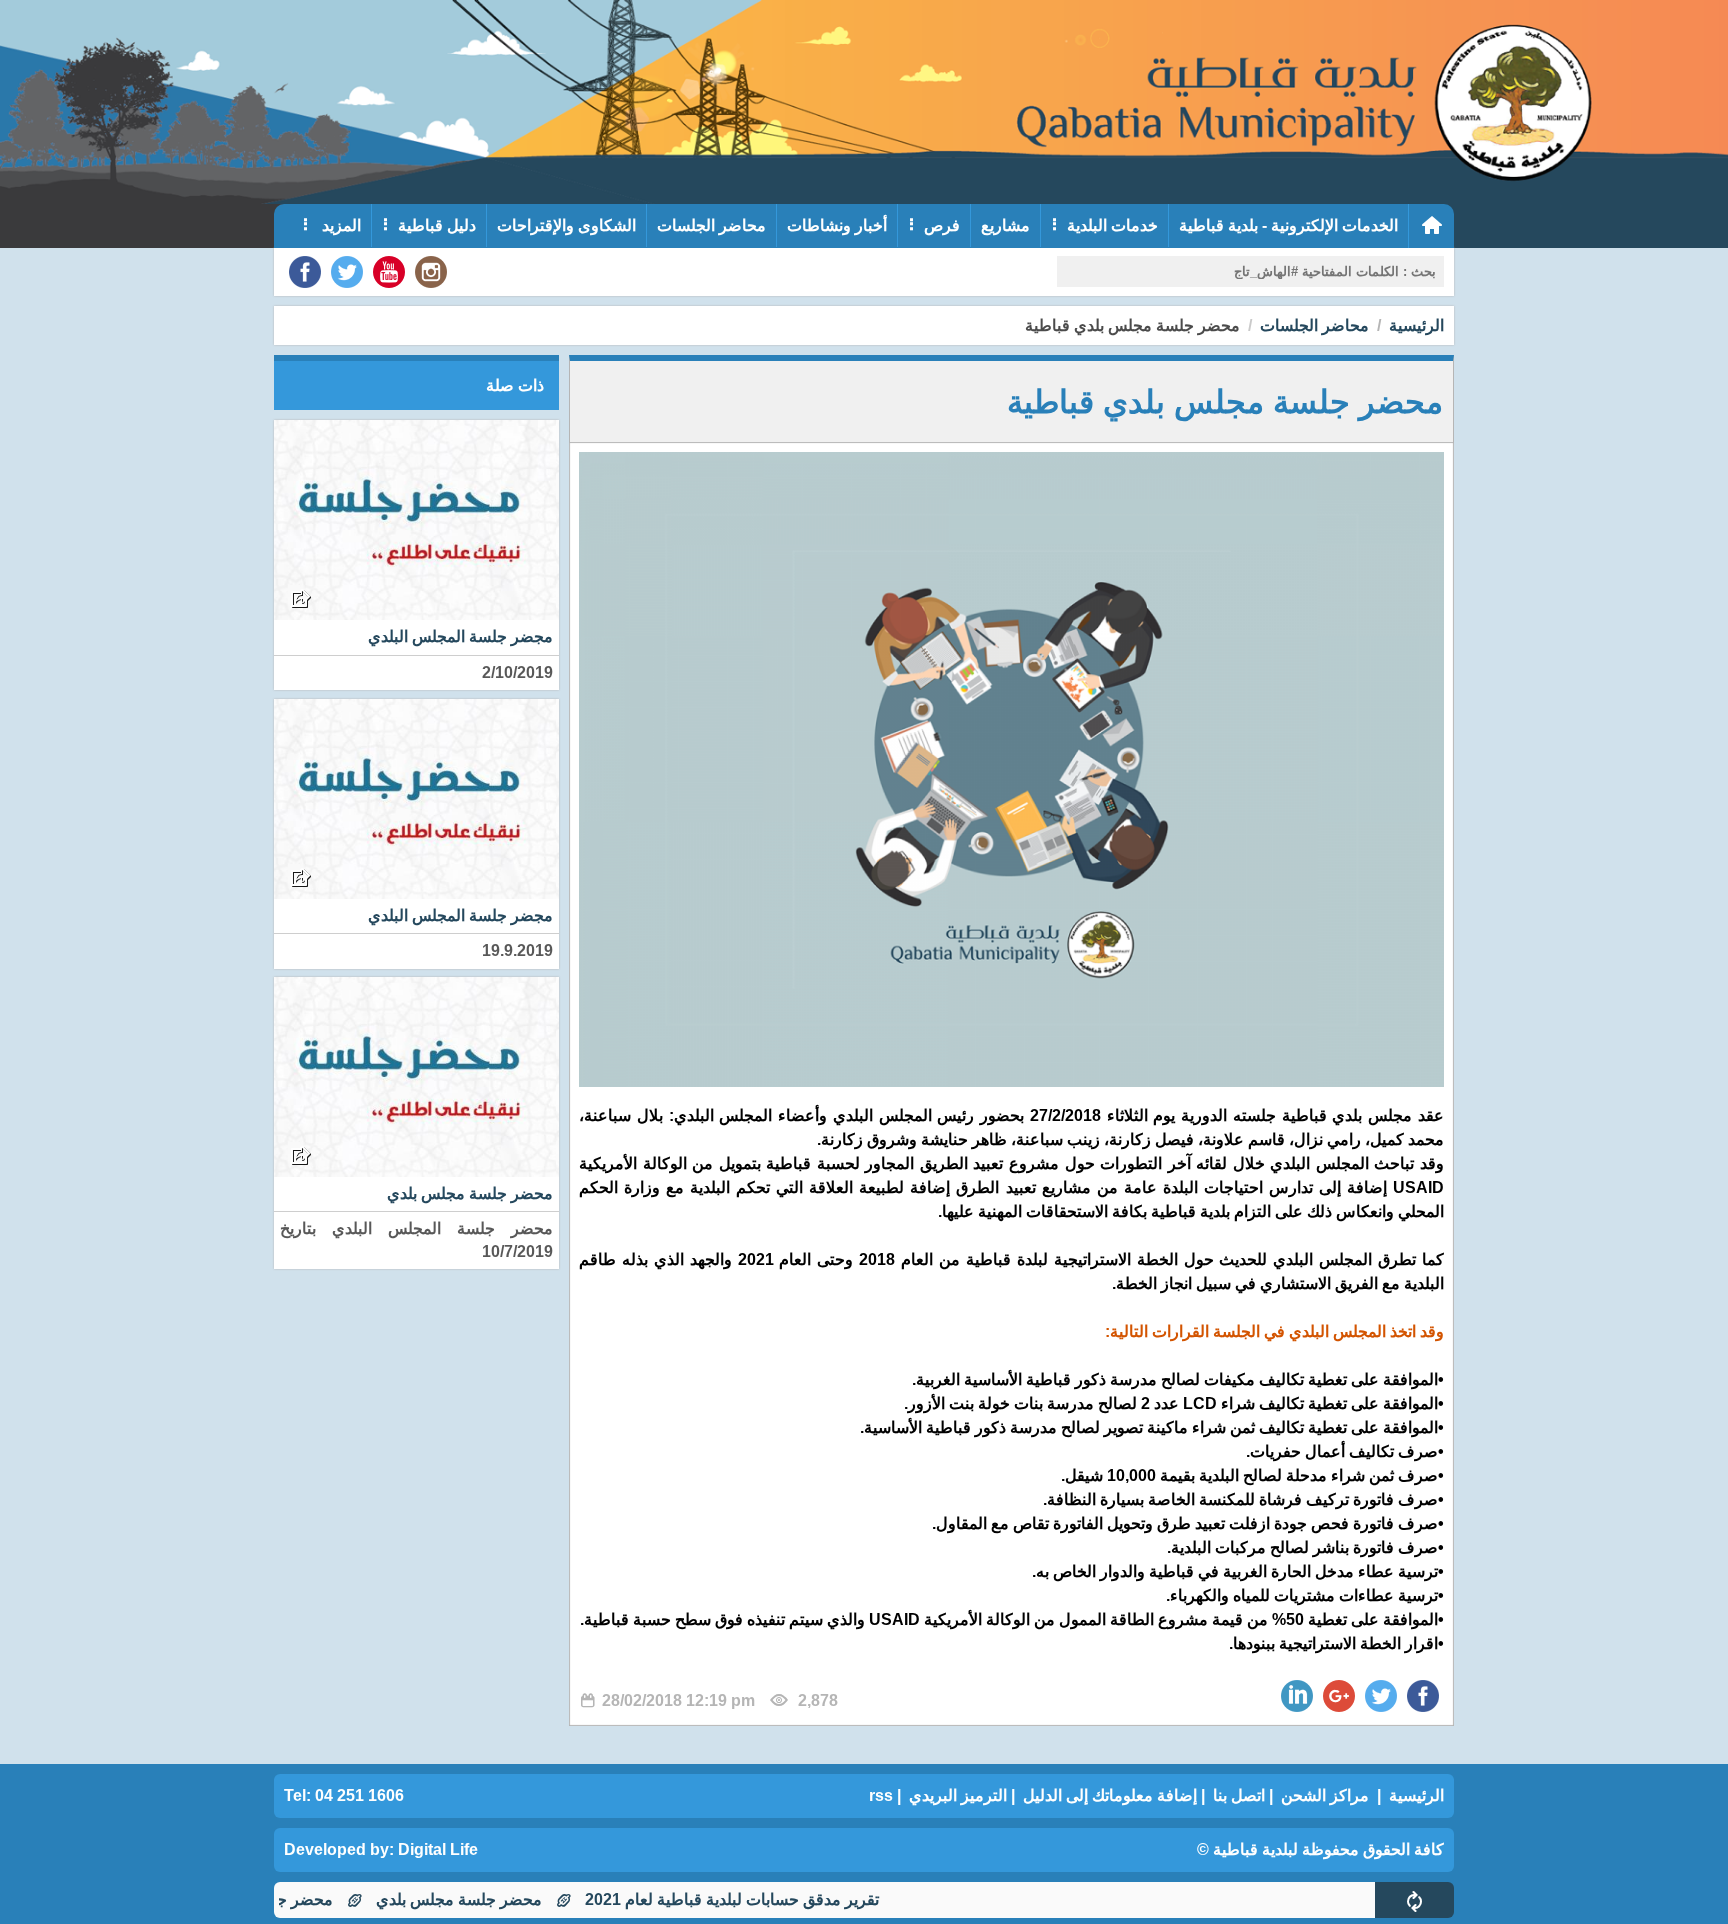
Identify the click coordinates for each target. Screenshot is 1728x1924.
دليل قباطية (437, 225)
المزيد (339, 225)
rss (881, 1795)
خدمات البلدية (1112, 225)
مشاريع (1005, 225)
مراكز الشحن (1325, 1795)
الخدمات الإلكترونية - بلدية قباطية (1288, 225)
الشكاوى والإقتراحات (566, 225)
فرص (942, 225)
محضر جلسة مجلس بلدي (511, 1899)
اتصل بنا (1239, 1795)
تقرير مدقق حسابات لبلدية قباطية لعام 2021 (784, 1899)
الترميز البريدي (958, 1795)
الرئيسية (1416, 325)
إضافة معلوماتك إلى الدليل (1110, 1795)
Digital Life (438, 1849)
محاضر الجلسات (711, 225)
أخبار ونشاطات (837, 225)
